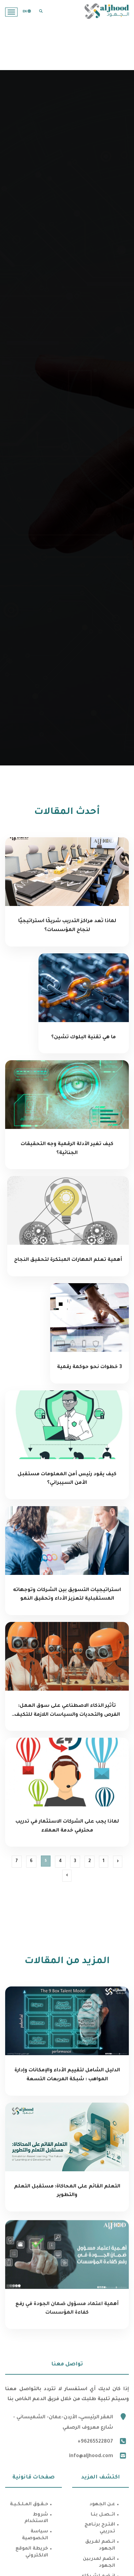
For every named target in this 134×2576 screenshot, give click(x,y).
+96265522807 (95, 2442)
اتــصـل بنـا (103, 2515)
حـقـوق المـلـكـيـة (29, 2504)
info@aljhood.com (91, 2456)
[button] (41, 11)
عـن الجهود (102, 2504)
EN (25, 12)
